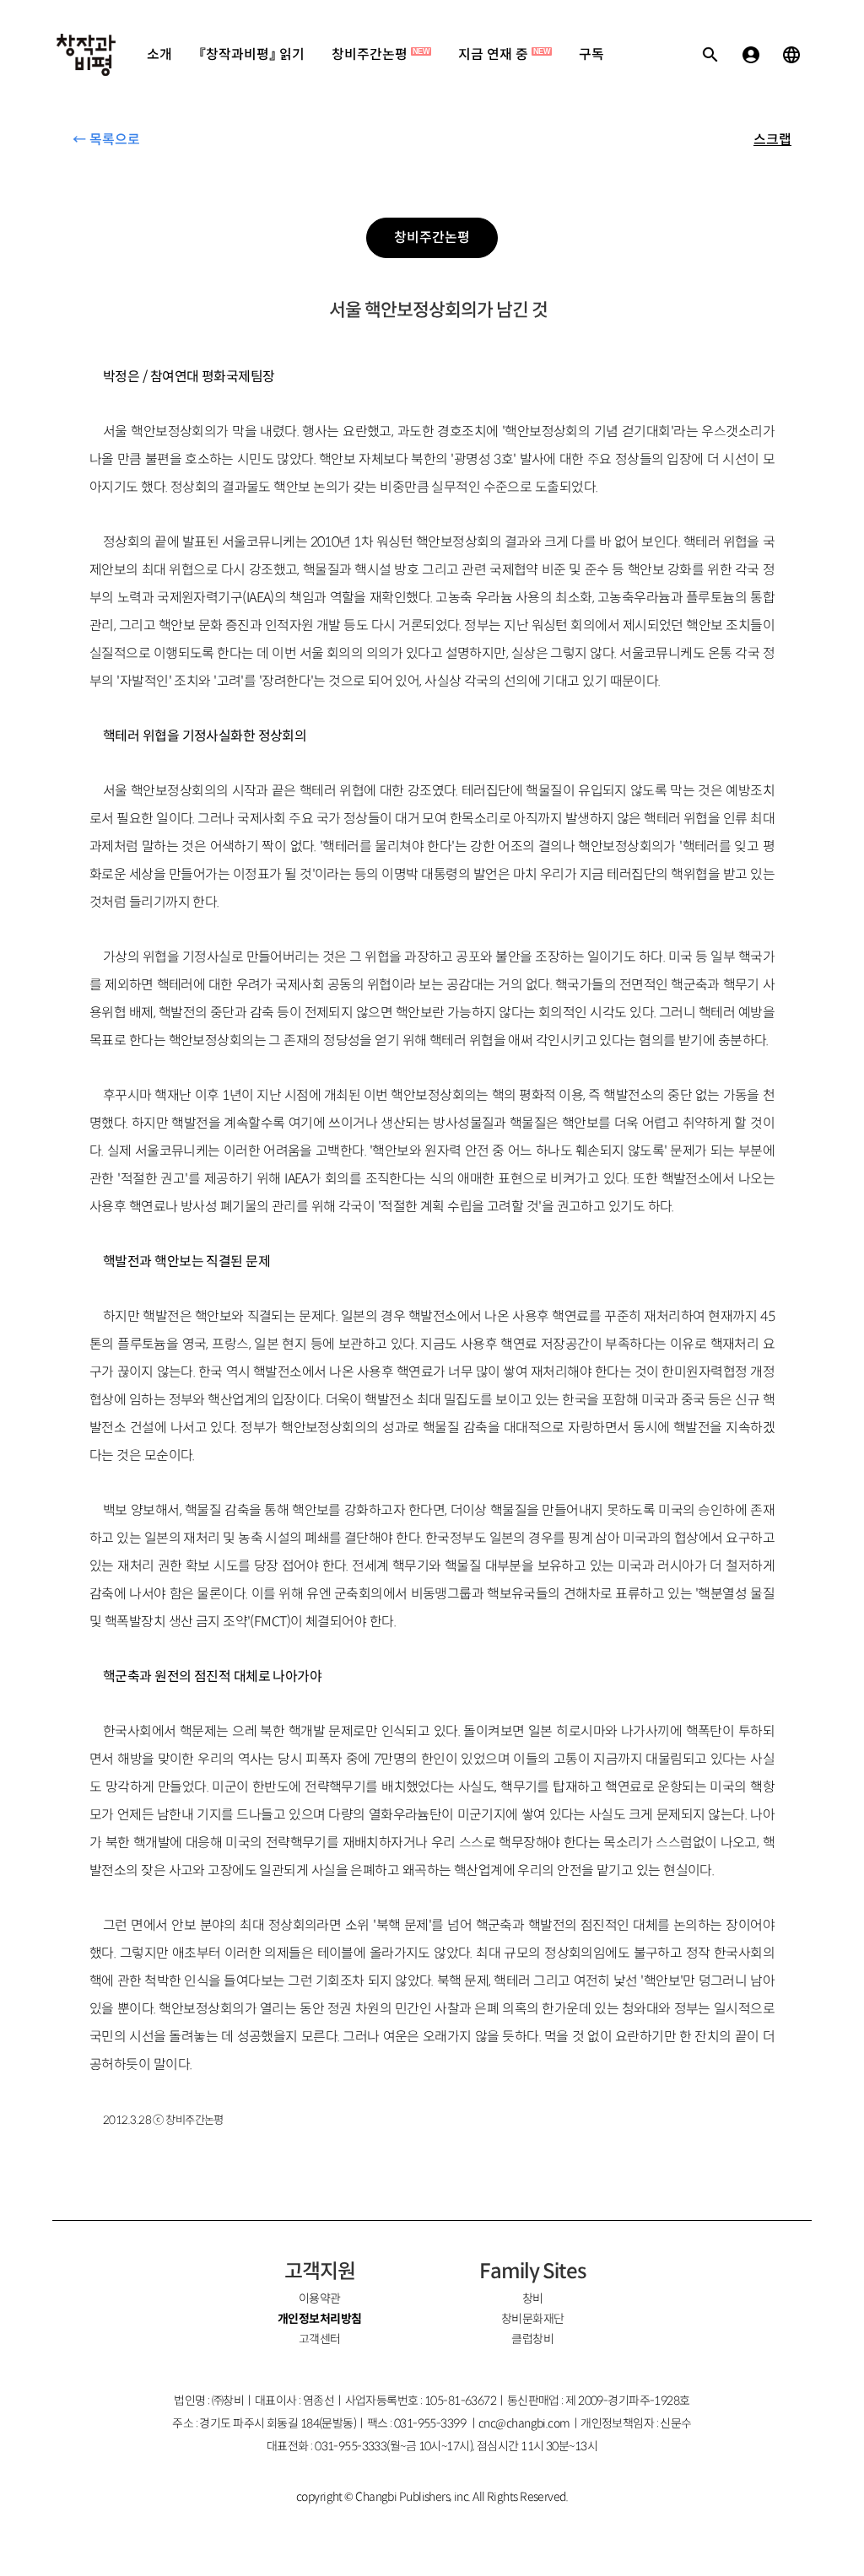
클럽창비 (532, 2339)
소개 (159, 54)
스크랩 (772, 140)
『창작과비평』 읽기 (252, 54)
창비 (533, 2298)
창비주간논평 (381, 54)
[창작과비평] (86, 55)
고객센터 (320, 2339)
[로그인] (751, 55)
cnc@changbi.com (524, 2423)
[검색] (710, 55)
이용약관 (320, 2298)
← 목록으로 (106, 140)
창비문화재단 (533, 2319)
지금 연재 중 (504, 54)
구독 (591, 54)
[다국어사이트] (791, 55)
